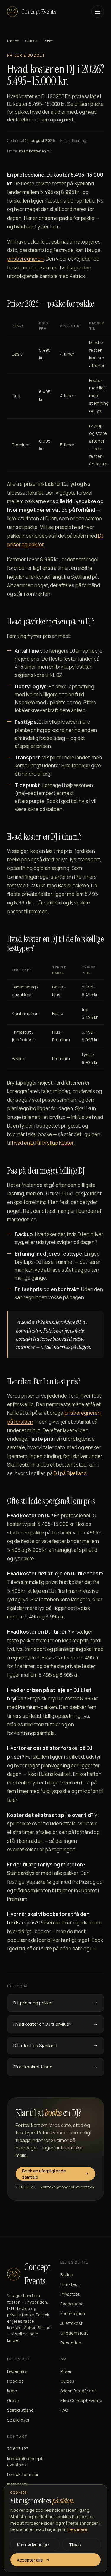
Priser (66, 2371)
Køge (12, 2391)
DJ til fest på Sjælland (35, 2045)
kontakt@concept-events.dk (67, 2187)
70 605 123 (25, 2187)
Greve (13, 2400)
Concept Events (39, 12)
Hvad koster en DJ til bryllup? (42, 2024)
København (18, 2371)
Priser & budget (26, 55)
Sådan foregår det (78, 2391)
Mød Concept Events (81, 2400)
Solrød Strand (20, 2410)
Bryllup (67, 2275)
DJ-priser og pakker (33, 2003)
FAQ (64, 2410)
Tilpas (75, 2545)
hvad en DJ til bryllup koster (43, 1143)
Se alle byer (18, 2420)
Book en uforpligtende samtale (44, 2174)
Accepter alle (30, 2560)
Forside (13, 41)
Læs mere (77, 2529)
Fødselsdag (72, 2304)
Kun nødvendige (33, 2545)
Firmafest (70, 2284)
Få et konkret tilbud (33, 2067)
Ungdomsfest (74, 2333)
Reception (71, 2343)
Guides (31, 41)
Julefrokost (71, 2323)
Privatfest (70, 2294)
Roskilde (16, 2381)
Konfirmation (73, 2313)
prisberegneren (25, 259)
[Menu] (98, 11)
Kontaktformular (23, 2474)
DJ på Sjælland (70, 1473)
